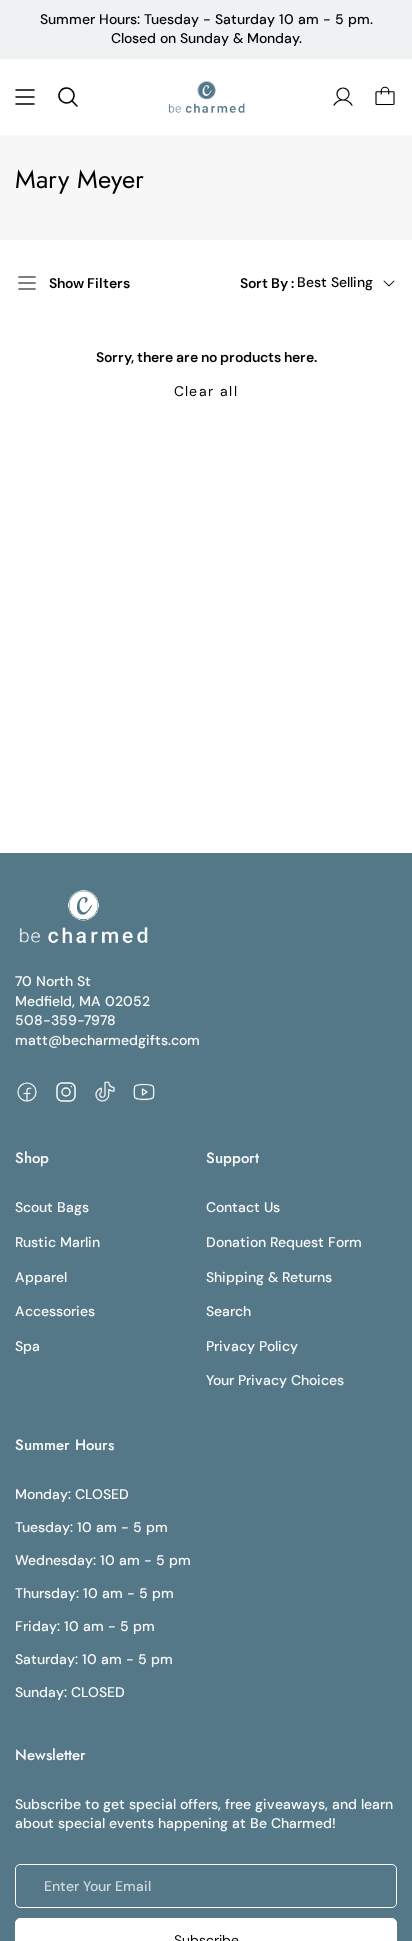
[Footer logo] (82, 917)
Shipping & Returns (269, 1277)
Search (228, 1311)
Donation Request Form (284, 1242)
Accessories (55, 1311)
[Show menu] (25, 97)
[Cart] (385, 97)
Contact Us (243, 1207)
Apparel (41, 1277)
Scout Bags (52, 1207)
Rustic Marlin (57, 1242)
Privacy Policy (252, 1346)
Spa (27, 1346)
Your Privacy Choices (275, 1380)
